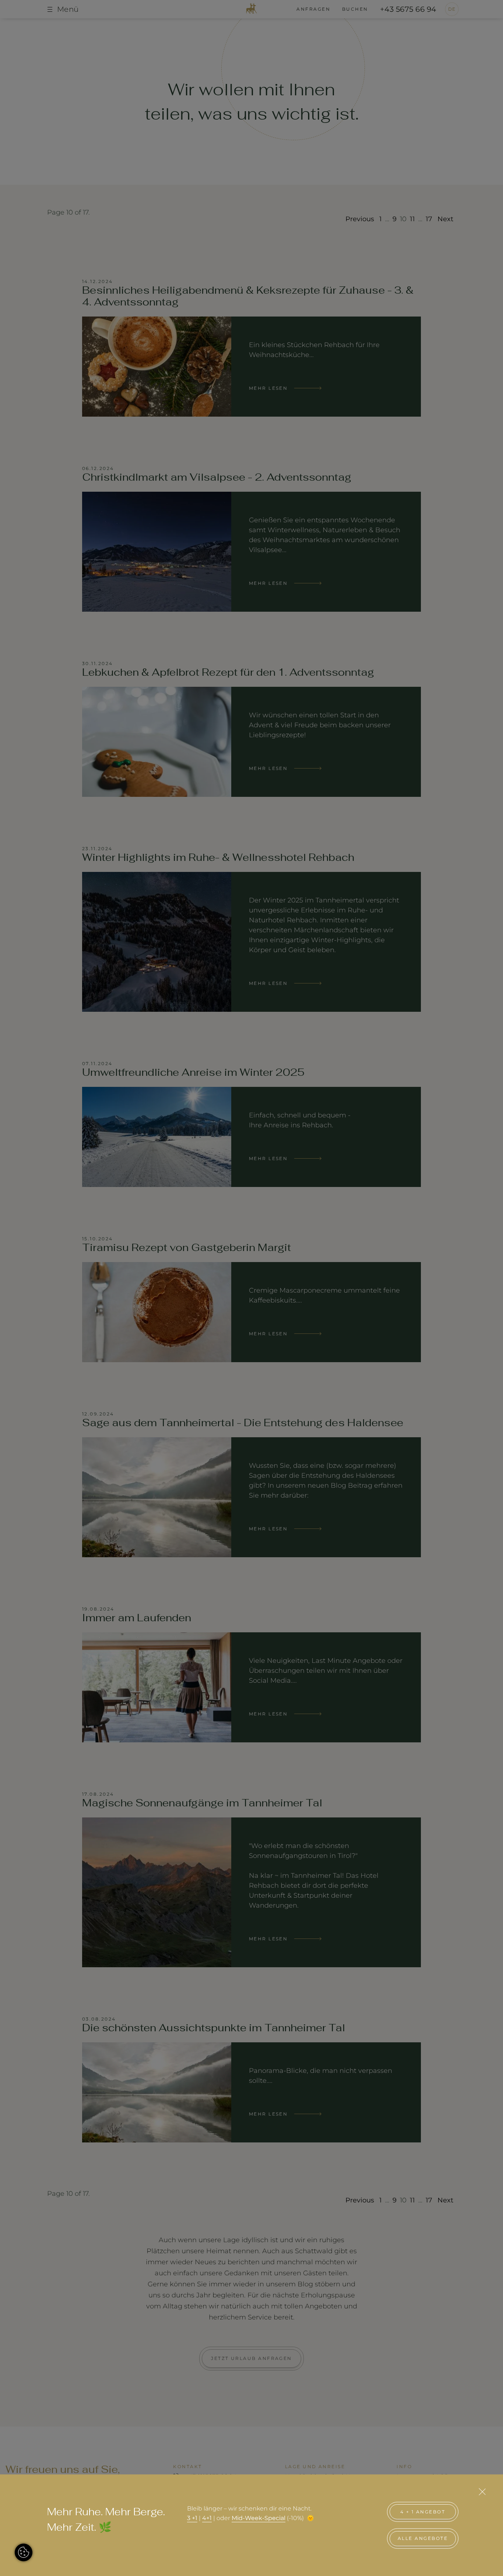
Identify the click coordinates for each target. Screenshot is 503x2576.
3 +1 (192, 2518)
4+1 (207, 2518)
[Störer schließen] (482, 2492)
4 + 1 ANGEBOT (423, 2512)
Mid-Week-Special (258, 2518)
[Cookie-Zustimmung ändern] (24, 2552)
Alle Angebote (423, 2538)
